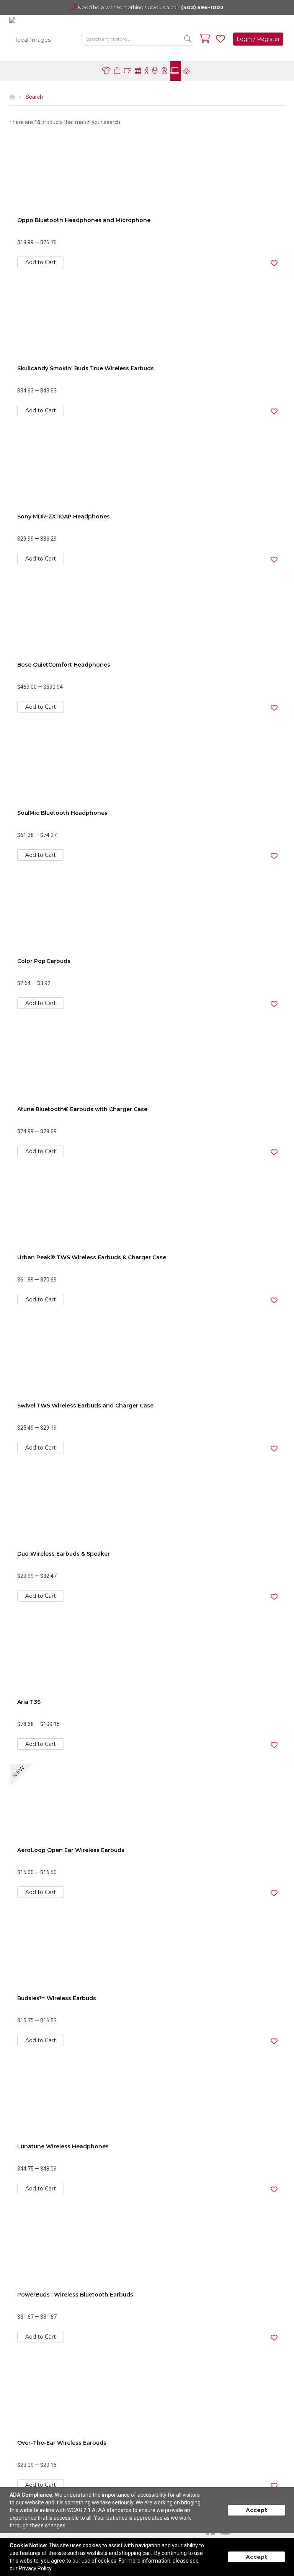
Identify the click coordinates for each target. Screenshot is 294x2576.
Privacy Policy (35, 2568)
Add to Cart (41, 262)
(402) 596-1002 (202, 7)
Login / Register (258, 39)
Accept (256, 2510)
